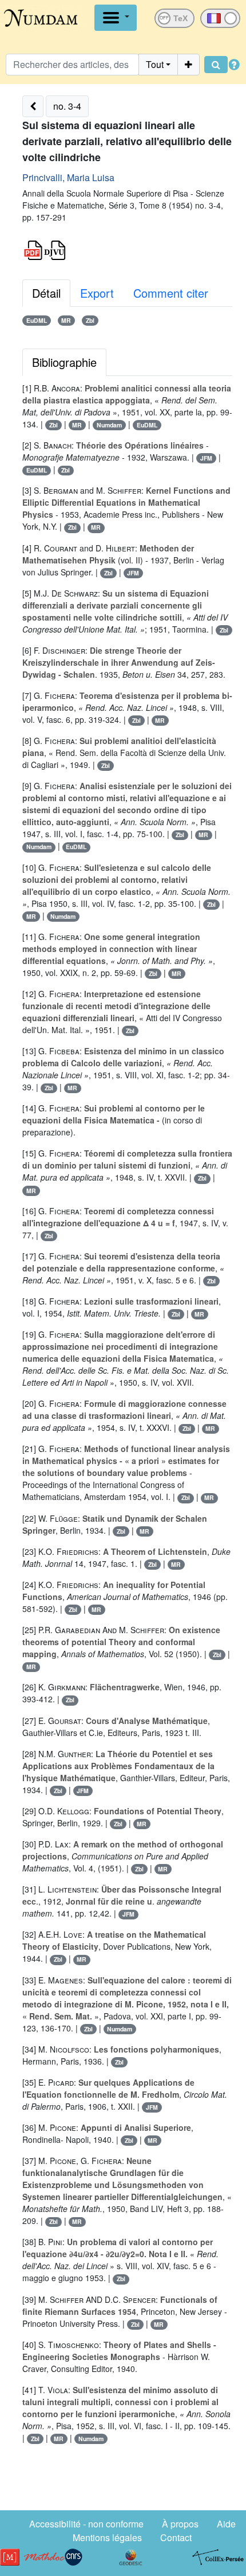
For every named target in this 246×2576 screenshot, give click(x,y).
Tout (155, 64)
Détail (46, 293)
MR (66, 320)
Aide (226, 2524)
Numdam (109, 425)
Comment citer (171, 293)
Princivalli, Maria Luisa (68, 177)
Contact (176, 2537)
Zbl (90, 320)
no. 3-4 (67, 106)
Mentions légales (107, 2537)
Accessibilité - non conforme (86, 2524)
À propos (180, 2524)
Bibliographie (64, 362)
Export (97, 293)
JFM (206, 458)
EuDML (37, 320)
